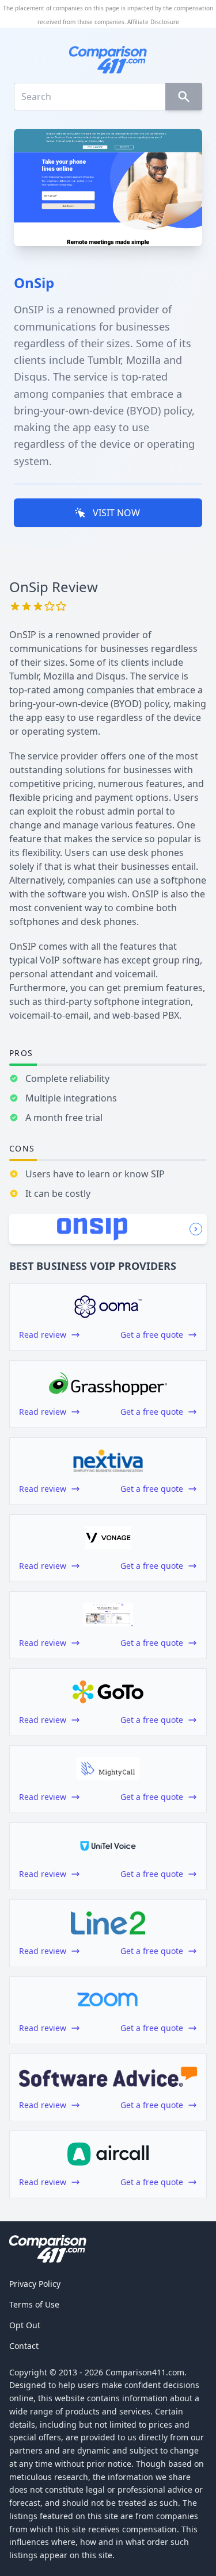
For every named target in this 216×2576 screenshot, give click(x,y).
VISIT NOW (116, 513)
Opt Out (25, 2325)
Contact (24, 2346)
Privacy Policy (35, 2284)
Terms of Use (34, 2304)
